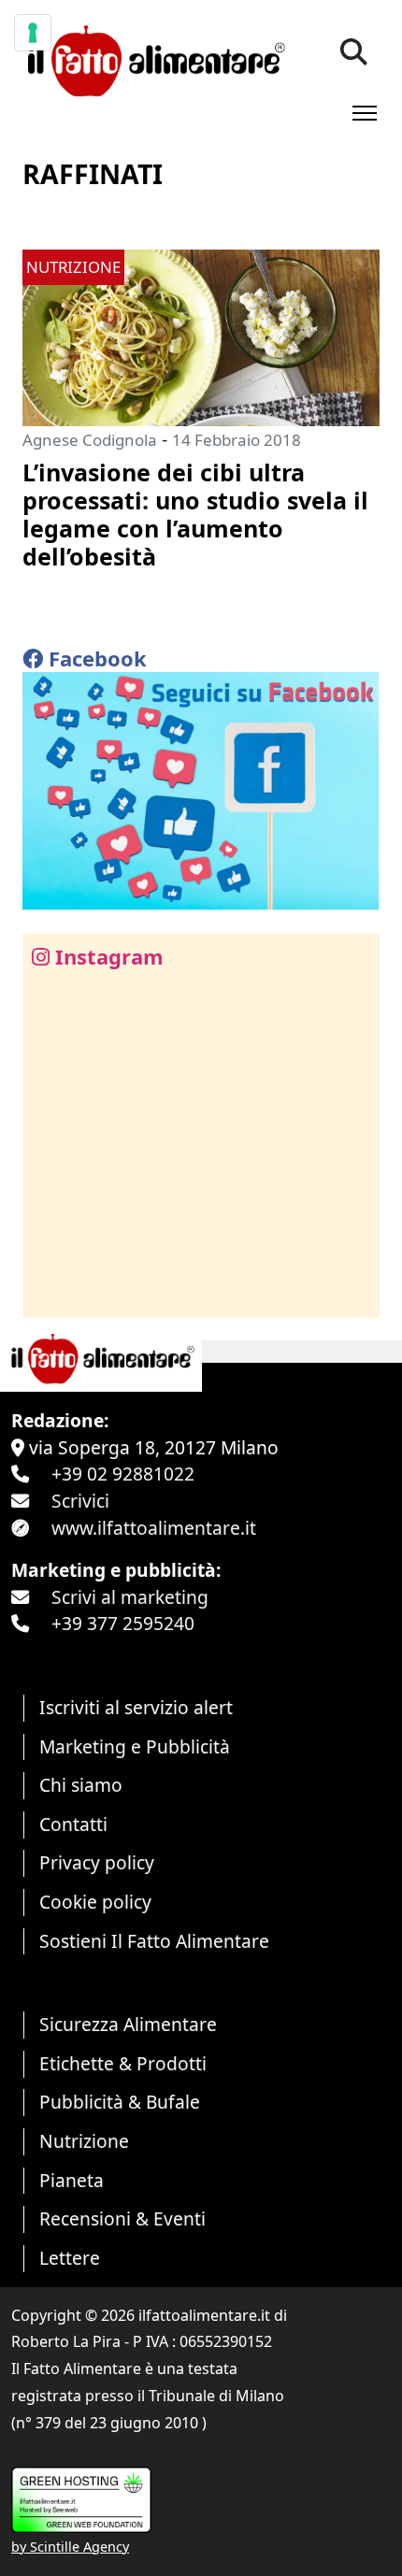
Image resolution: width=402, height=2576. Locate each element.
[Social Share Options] (50, 1293)
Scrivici (80, 1501)
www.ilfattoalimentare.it (154, 1528)
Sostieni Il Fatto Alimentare (154, 1941)
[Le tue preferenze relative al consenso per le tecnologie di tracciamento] (33, 33)
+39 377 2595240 (123, 1623)
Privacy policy (97, 1862)
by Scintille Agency (70, 2547)
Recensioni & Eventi (122, 2218)
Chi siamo (81, 1785)
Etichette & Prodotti (123, 2063)
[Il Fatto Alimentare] (154, 58)
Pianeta (72, 2180)
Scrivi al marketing (130, 1597)
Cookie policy (95, 1902)
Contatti (73, 1824)
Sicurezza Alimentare (128, 2024)
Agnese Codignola (90, 440)
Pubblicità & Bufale (120, 2102)
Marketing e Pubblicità (135, 1746)
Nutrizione (84, 2141)
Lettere (70, 2258)
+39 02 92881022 (123, 1474)
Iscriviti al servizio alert (136, 1707)
